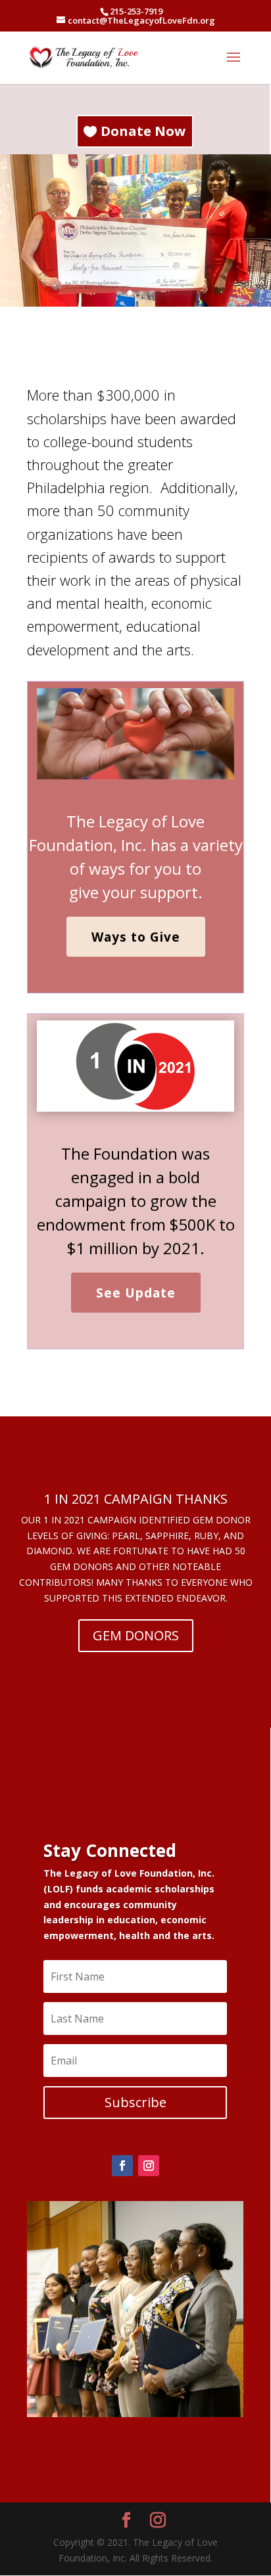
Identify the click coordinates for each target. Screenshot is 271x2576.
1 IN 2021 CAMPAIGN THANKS (136, 1499)
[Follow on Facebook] (122, 2166)
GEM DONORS (136, 1635)
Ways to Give (136, 937)
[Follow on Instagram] (149, 2166)
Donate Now (143, 131)
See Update (136, 1293)
